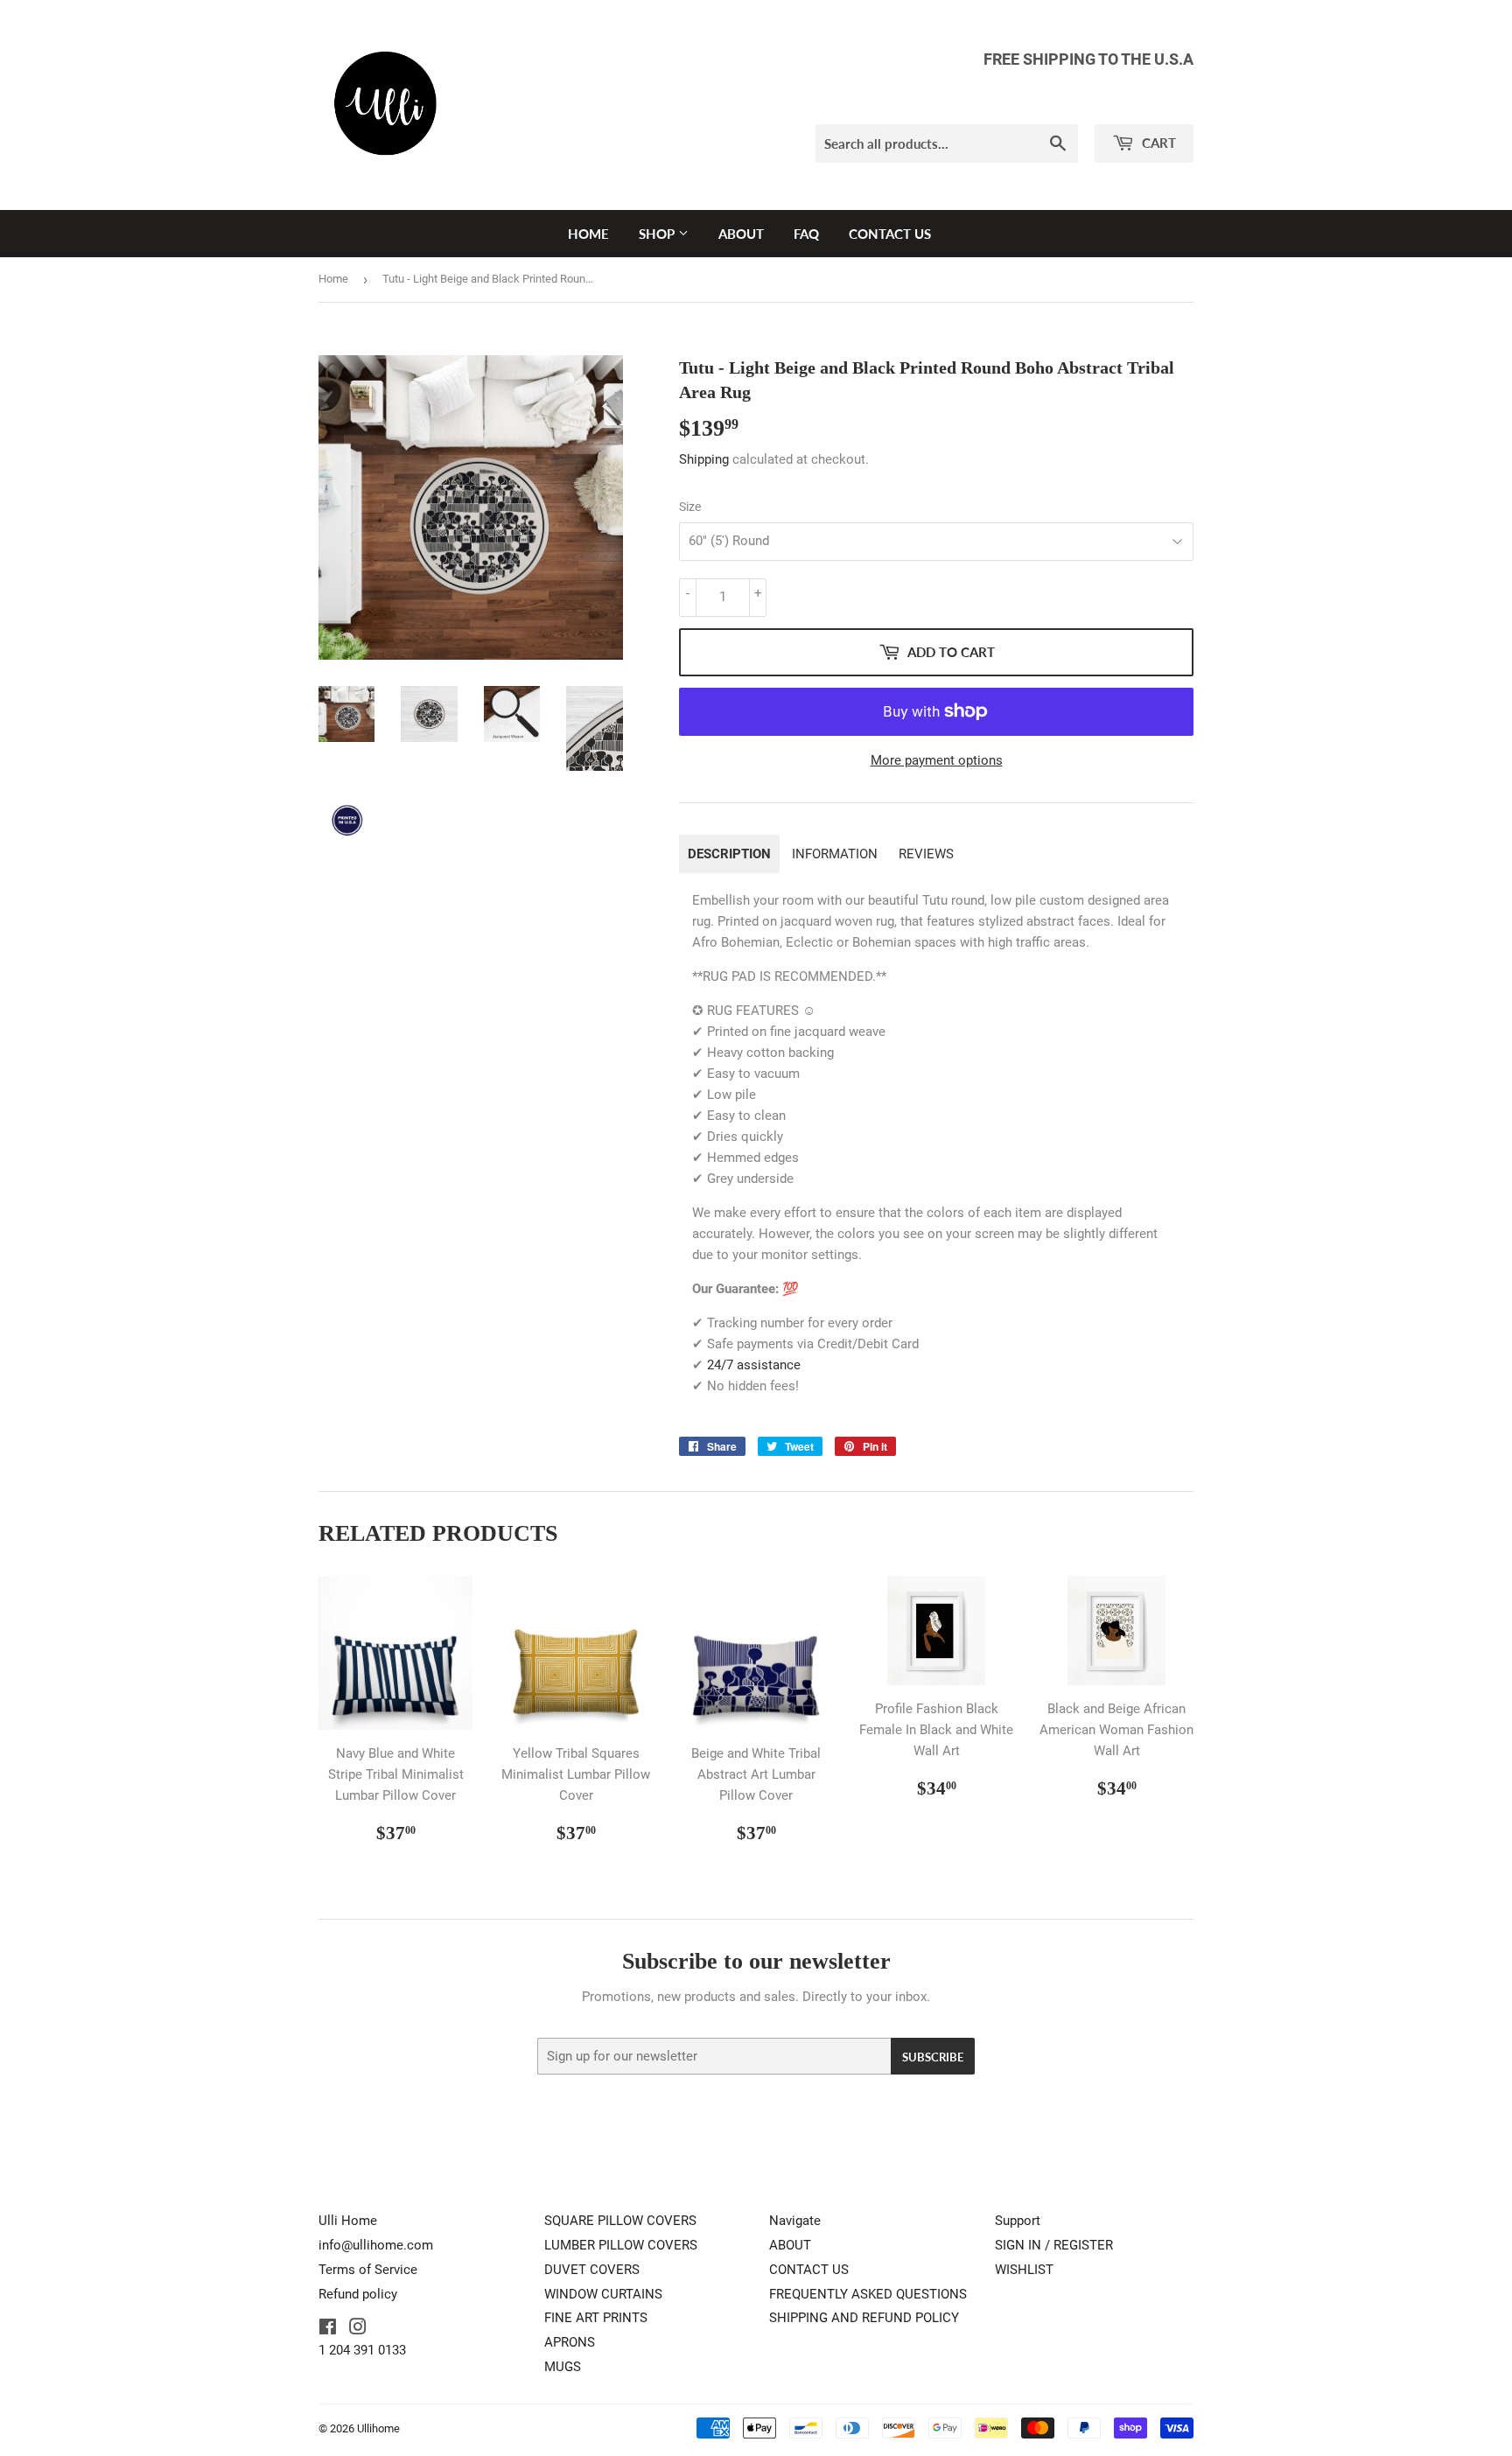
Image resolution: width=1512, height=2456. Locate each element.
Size (690, 507)
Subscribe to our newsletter (756, 1961)
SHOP (658, 234)
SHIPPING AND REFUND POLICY (864, 2318)
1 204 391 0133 (362, 2350)
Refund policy (358, 2294)
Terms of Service (368, 2270)
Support (1018, 2221)
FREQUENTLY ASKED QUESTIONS (868, 2294)
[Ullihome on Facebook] (328, 2329)
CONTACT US (890, 234)
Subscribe (933, 2057)
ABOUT (741, 234)
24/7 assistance (754, 1365)
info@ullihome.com (376, 2245)
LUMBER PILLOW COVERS (621, 2245)
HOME (588, 234)
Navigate (795, 2221)
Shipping (704, 459)
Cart (1157, 143)
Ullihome (378, 2428)
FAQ (806, 234)
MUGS (563, 2367)
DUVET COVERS (592, 2270)
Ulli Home (348, 2221)
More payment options (937, 760)
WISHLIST (1024, 2270)
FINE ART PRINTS (596, 2318)
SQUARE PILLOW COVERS (620, 2221)
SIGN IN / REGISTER (1054, 2245)
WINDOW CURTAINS (603, 2294)
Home (333, 279)
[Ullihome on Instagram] (358, 2329)
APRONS (570, 2342)
